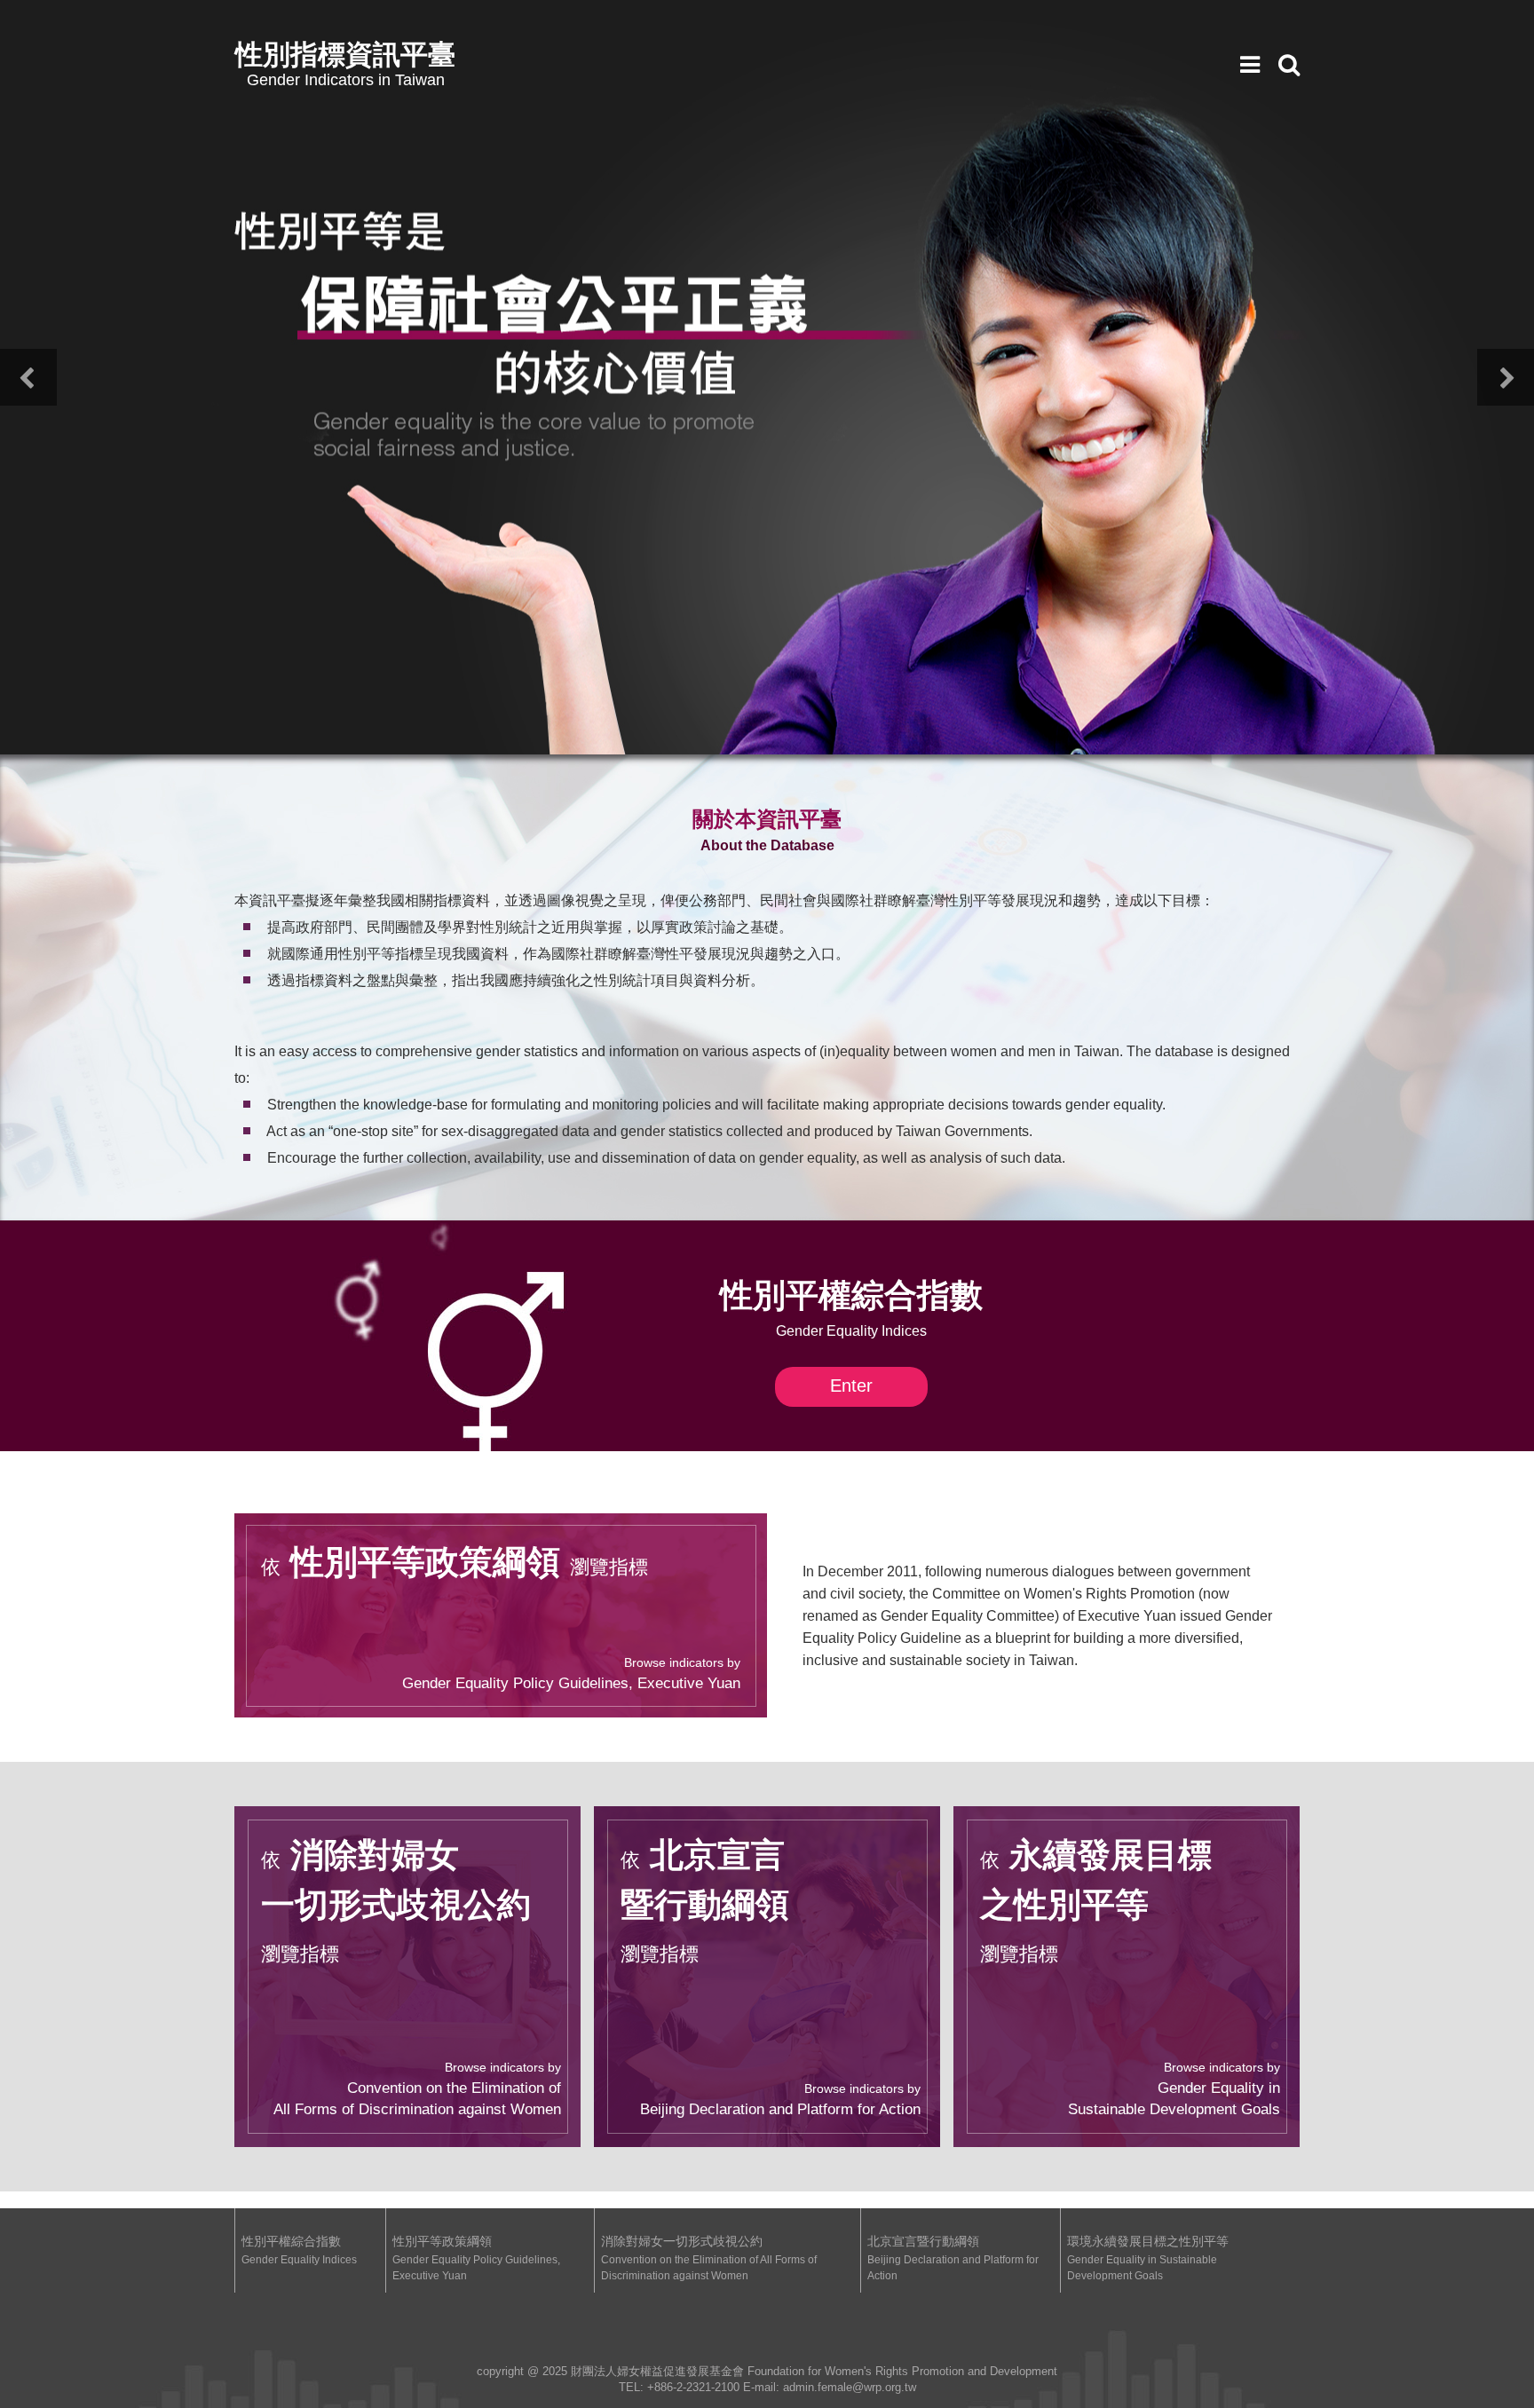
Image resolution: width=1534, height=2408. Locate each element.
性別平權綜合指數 (299, 2250)
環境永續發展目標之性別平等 (1148, 2258)
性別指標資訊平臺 (345, 63)
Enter (851, 1386)
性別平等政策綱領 (476, 2258)
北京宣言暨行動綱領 (953, 2258)
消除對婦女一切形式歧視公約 (709, 2258)
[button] (28, 377)
